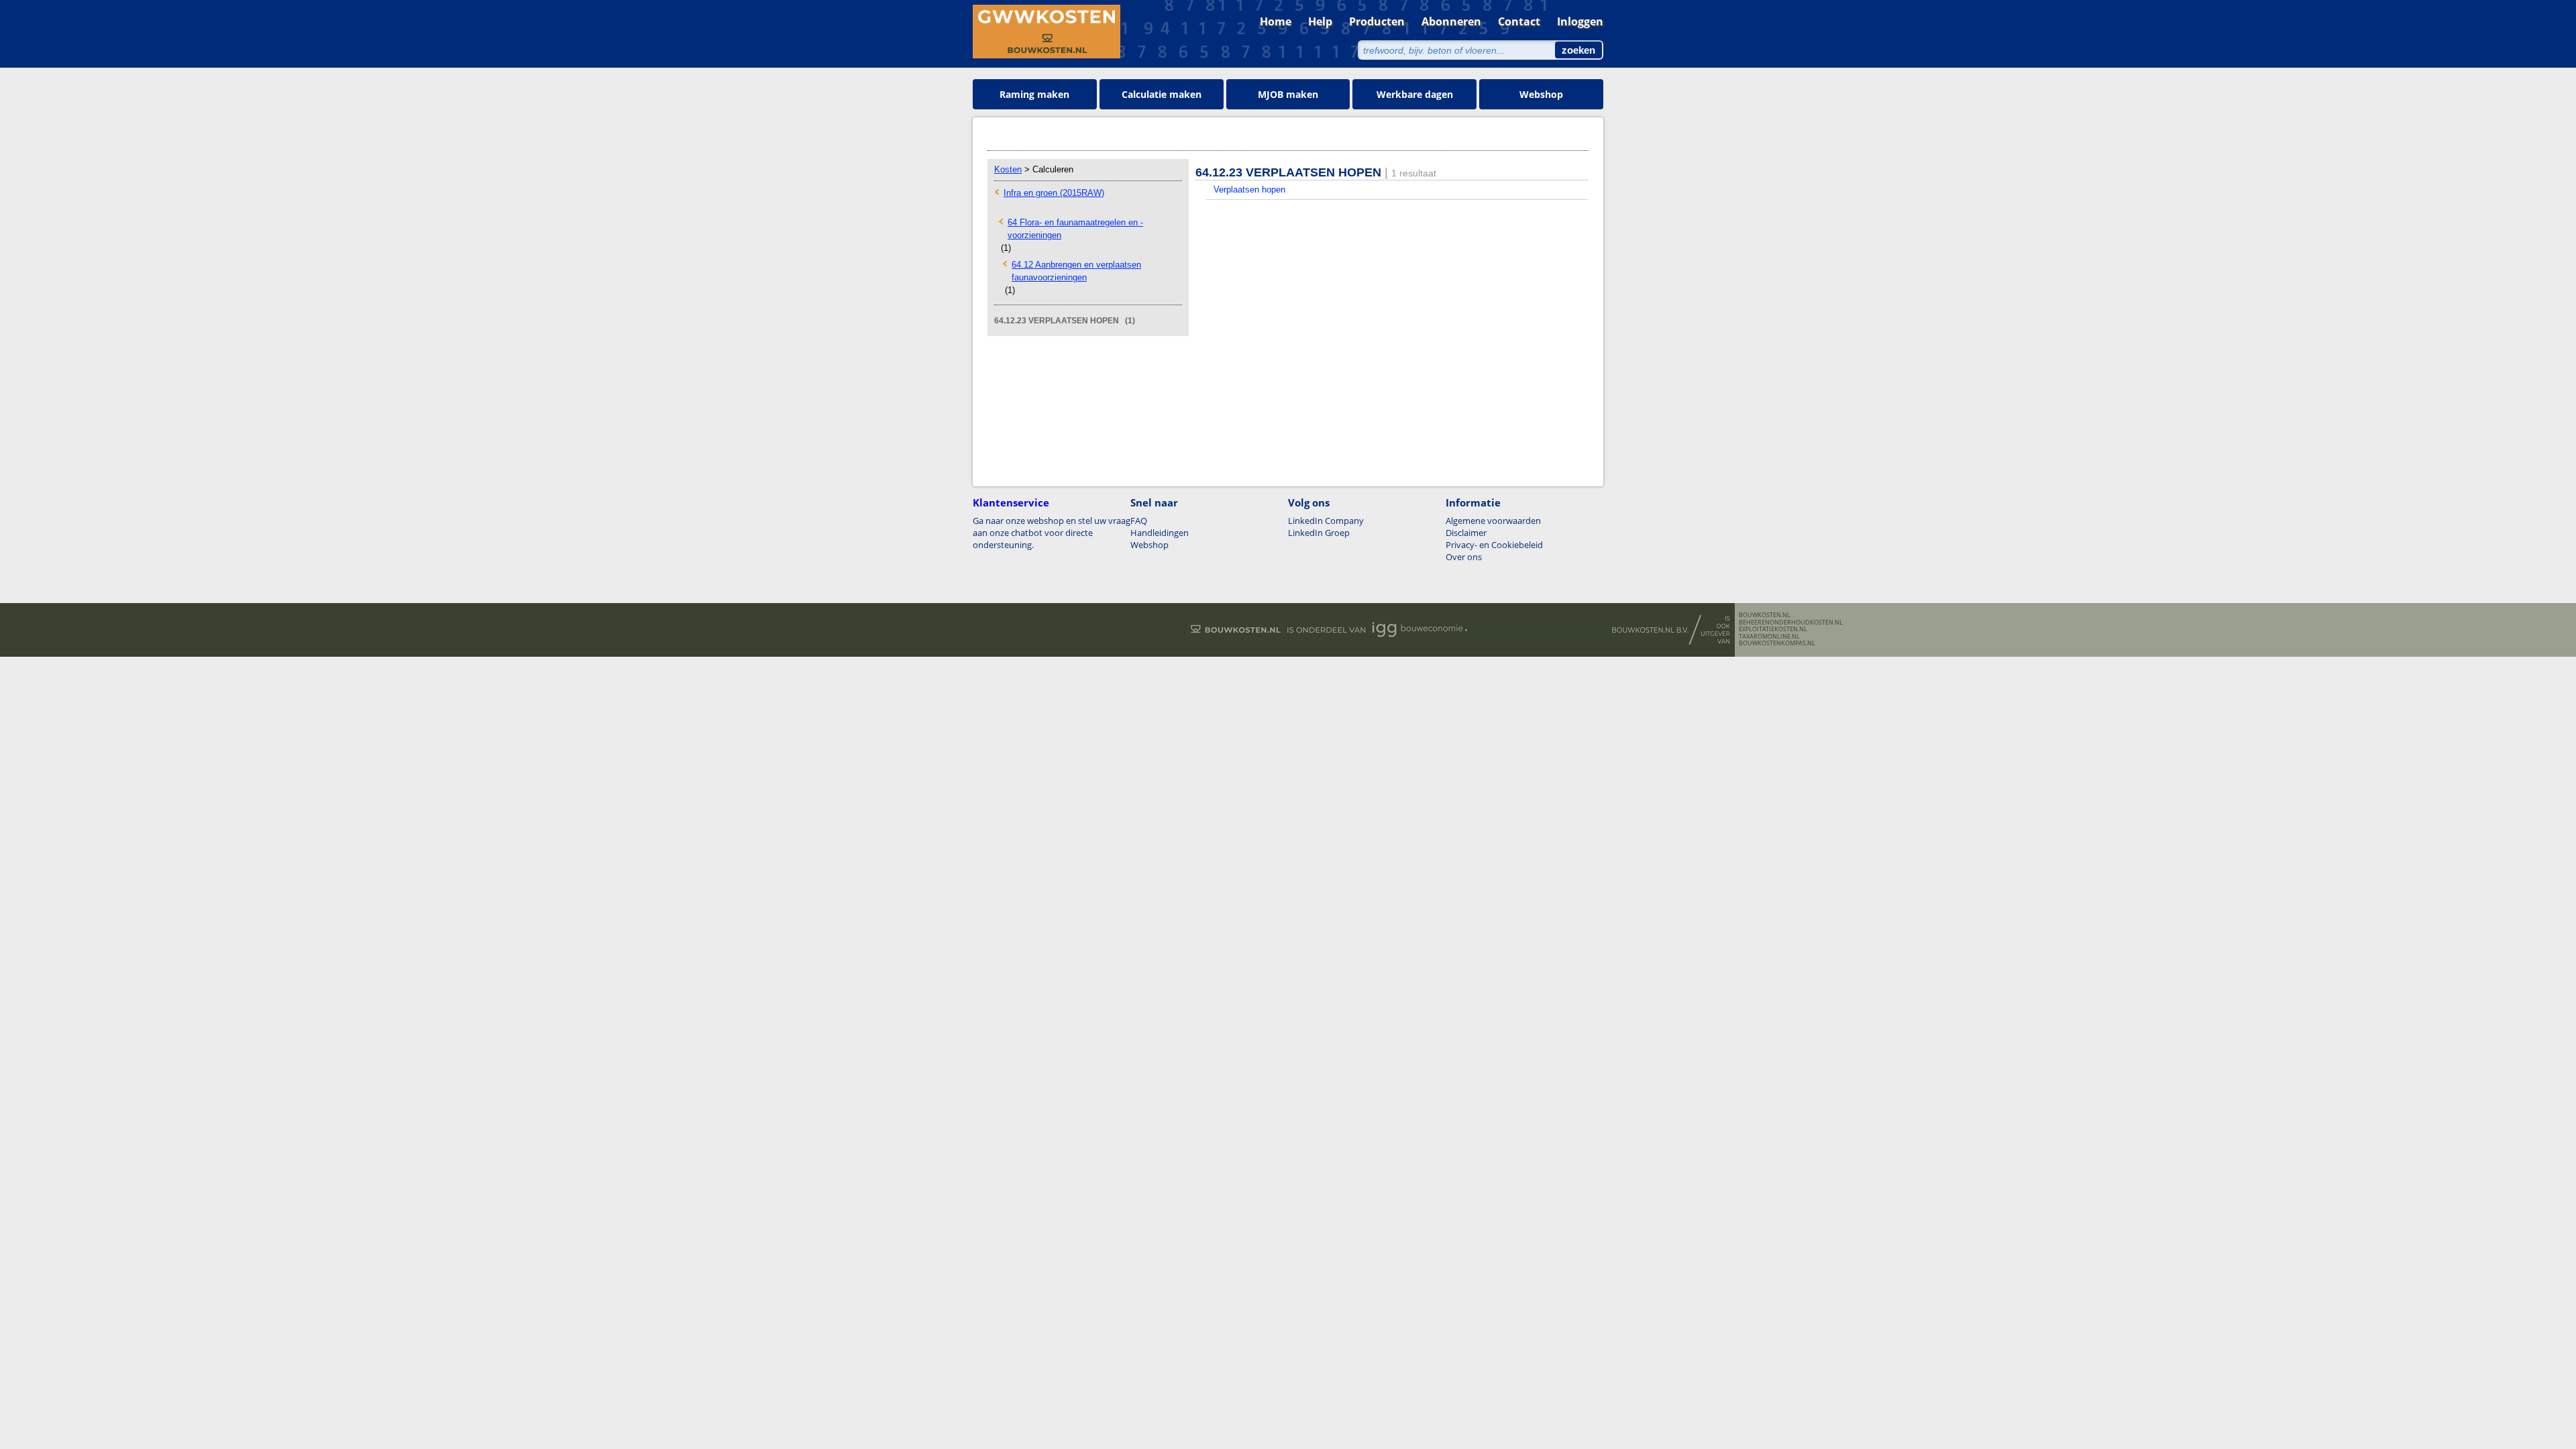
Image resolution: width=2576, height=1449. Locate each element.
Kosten (1008, 169)
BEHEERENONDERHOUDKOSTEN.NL (1791, 623)
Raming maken (1034, 94)
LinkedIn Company (1326, 521)
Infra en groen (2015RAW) (1054, 193)
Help (1320, 21)
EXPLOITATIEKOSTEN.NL (1773, 629)
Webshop (1541, 94)
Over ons (1464, 557)
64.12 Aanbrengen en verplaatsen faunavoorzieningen (1076, 271)
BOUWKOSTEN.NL (1765, 615)
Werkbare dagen (1415, 94)
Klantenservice (1011, 502)
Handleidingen (1160, 533)
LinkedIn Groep (1319, 533)
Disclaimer (1466, 533)
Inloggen (1580, 21)
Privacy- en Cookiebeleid (1494, 545)
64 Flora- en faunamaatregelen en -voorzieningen (1075, 229)
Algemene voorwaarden (1493, 521)
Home (1276, 21)
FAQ (1139, 521)
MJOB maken (1288, 94)
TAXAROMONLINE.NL (1769, 637)
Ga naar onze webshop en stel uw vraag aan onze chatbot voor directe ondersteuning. (1052, 533)
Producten (1377, 21)
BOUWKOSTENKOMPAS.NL (1777, 643)
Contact (1519, 21)
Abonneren (1451, 21)
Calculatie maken (1162, 94)
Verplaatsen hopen (1249, 190)
